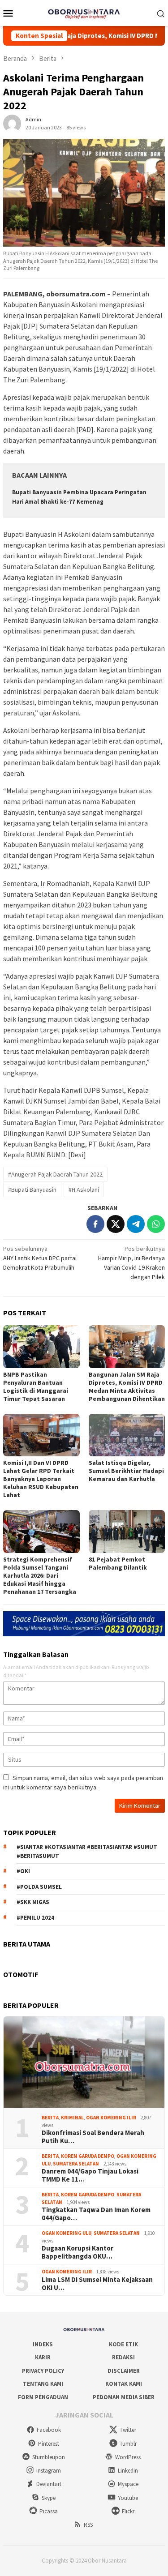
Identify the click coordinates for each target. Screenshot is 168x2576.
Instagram (49, 2471)
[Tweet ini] (116, 1224)
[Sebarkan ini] (95, 1224)
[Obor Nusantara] (84, 12)
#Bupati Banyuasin (32, 1190)
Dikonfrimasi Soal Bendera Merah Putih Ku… (93, 2137)
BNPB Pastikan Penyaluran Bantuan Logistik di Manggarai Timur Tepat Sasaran (36, 1386)
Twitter (128, 2430)
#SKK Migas (33, 1902)
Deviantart (49, 2484)
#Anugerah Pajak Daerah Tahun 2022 (55, 1174)
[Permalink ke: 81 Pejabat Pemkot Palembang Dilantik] (127, 1531)
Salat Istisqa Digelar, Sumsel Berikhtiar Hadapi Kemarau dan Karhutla (126, 1471)
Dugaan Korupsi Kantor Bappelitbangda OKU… (78, 2252)
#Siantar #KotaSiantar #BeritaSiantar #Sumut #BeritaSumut (87, 1851)
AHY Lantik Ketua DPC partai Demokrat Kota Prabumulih (40, 1258)
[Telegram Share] (136, 1224)
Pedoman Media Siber (124, 2397)
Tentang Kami (43, 2384)
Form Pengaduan (43, 2397)
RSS (88, 2525)
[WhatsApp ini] (156, 1224)
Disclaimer (124, 2371)
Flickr (128, 2511)
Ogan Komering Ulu (67, 2233)
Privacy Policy (43, 2371)
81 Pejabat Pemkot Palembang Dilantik (118, 1563)
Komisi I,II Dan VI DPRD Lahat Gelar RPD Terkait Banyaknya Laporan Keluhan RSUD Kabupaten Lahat (41, 1479)
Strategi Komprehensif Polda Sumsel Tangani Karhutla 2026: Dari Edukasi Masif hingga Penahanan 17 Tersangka (40, 1575)
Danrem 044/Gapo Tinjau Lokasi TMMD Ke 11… (90, 2175)
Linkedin (128, 2471)
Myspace (128, 2484)
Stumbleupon (49, 2457)
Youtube (128, 2498)
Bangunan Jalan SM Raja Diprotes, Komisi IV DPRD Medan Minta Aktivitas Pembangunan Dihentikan (127, 1386)
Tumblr (128, 2444)
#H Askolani (84, 1190)
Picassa (49, 2511)
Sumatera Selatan (76, 2164)
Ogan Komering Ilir (111, 2118)
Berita (50, 2118)
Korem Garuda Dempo (88, 2156)
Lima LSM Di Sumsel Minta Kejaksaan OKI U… (97, 2284)
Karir (43, 2357)
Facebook (49, 2430)
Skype (49, 2498)
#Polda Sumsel (39, 1887)
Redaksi (123, 2357)
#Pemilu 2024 (35, 1918)
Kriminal (72, 2118)
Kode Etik (123, 2344)
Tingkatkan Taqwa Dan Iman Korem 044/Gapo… (96, 2214)
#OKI (23, 1871)
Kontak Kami (124, 2384)
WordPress (128, 2457)
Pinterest (49, 2444)
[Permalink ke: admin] (12, 123)
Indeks (43, 2344)
